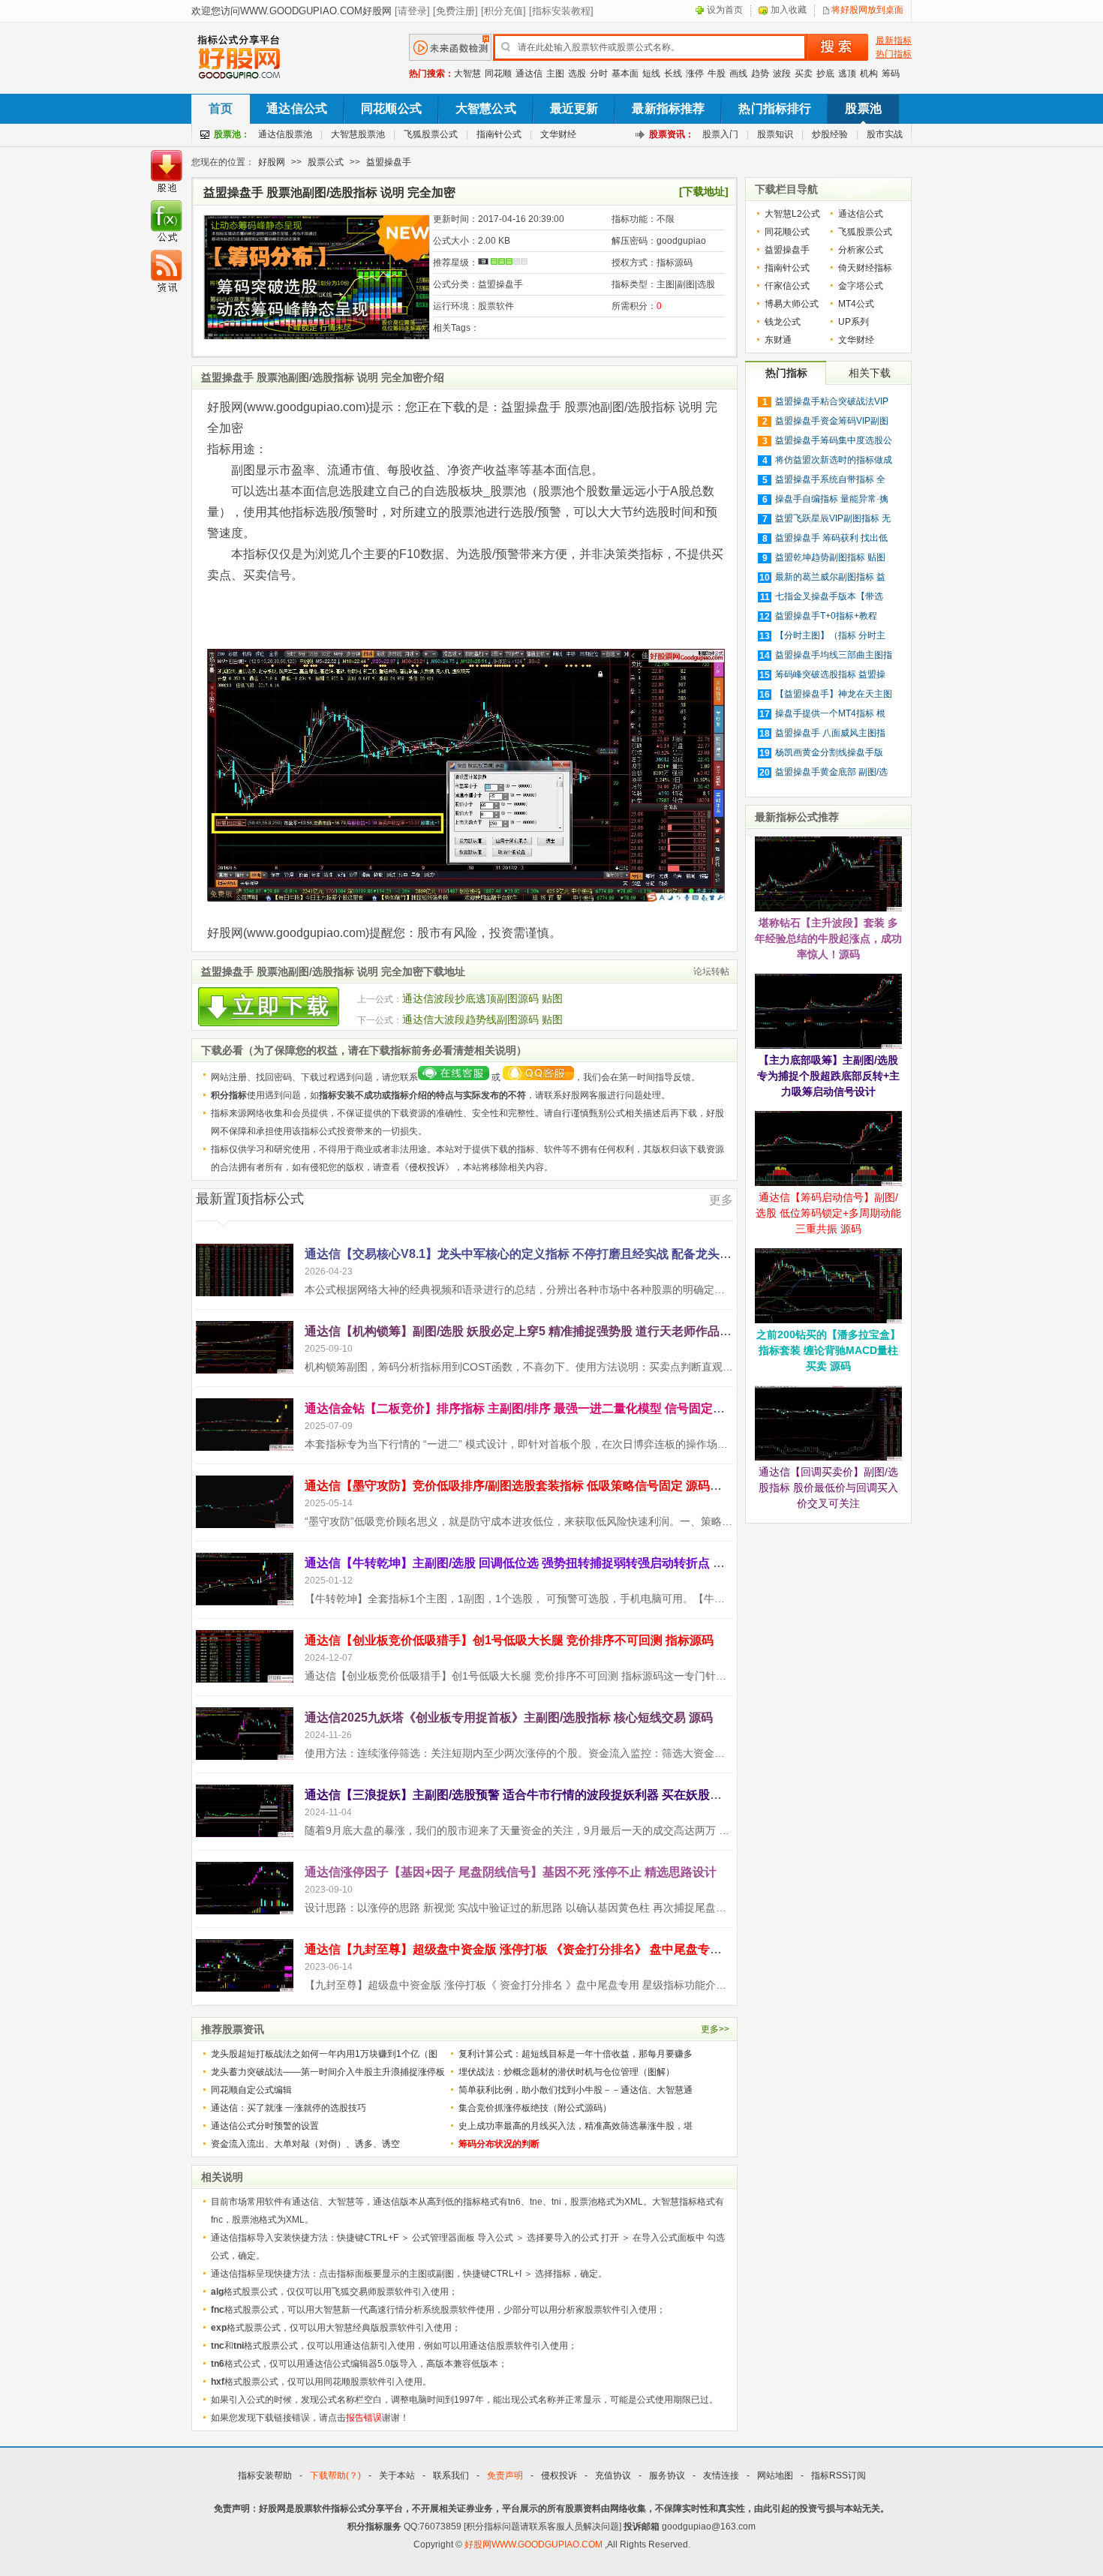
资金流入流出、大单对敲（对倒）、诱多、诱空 (305, 2144)
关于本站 (397, 2475)
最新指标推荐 (668, 108)
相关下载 (870, 373)
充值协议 (613, 2475)
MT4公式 (856, 304)
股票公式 (326, 162)
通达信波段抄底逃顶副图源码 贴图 (482, 998)
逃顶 (847, 74)
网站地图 (775, 2475)
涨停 (695, 74)
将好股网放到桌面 (867, 10)
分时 (599, 74)
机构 (869, 74)
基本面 (625, 74)
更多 (721, 1200)
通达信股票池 (285, 134)
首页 (221, 108)
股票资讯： (672, 134)
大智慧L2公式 (792, 214)
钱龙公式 (783, 322)
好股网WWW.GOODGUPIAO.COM (535, 2544)
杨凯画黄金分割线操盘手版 (829, 752)
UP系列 (854, 322)
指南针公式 (499, 134)
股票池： (232, 134)
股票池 (863, 108)
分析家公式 (861, 250)
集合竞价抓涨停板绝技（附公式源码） (535, 2108)
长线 (673, 74)
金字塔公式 (861, 286)
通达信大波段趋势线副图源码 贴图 (482, 1019)
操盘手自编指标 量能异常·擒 (832, 499)
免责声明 (505, 2475)
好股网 (272, 162)
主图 (555, 74)
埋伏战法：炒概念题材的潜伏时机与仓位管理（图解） (567, 2072)
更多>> (715, 2029)
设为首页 (725, 10)
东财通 (778, 340)
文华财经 (558, 134)
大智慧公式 (486, 108)
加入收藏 (789, 10)
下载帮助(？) (335, 2475)
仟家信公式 (787, 286)
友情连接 (721, 2475)
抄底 (825, 74)
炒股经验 (830, 134)
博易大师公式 (792, 304)
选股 (577, 74)
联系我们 (451, 2475)
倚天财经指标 (865, 268)
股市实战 (885, 134)
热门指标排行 (775, 108)
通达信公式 (297, 108)
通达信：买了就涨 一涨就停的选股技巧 (289, 2108)
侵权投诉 (427, 1167)
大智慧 (467, 74)
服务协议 (667, 2475)
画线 (738, 74)
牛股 (717, 74)
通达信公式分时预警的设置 (265, 2126)
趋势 (760, 74)
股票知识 (775, 134)
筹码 (891, 74)
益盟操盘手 (389, 162)
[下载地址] (704, 191)
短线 (651, 74)
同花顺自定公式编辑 (251, 2090)
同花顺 (498, 74)
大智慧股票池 (358, 134)
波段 (782, 74)
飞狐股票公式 (431, 134)
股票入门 (720, 134)
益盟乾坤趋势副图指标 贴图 (830, 557)
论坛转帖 (711, 971)
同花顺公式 (391, 108)
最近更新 (574, 108)
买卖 (804, 74)
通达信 (529, 74)
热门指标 (894, 54)
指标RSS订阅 (839, 2475)
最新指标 (894, 41)
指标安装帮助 (265, 2475)
